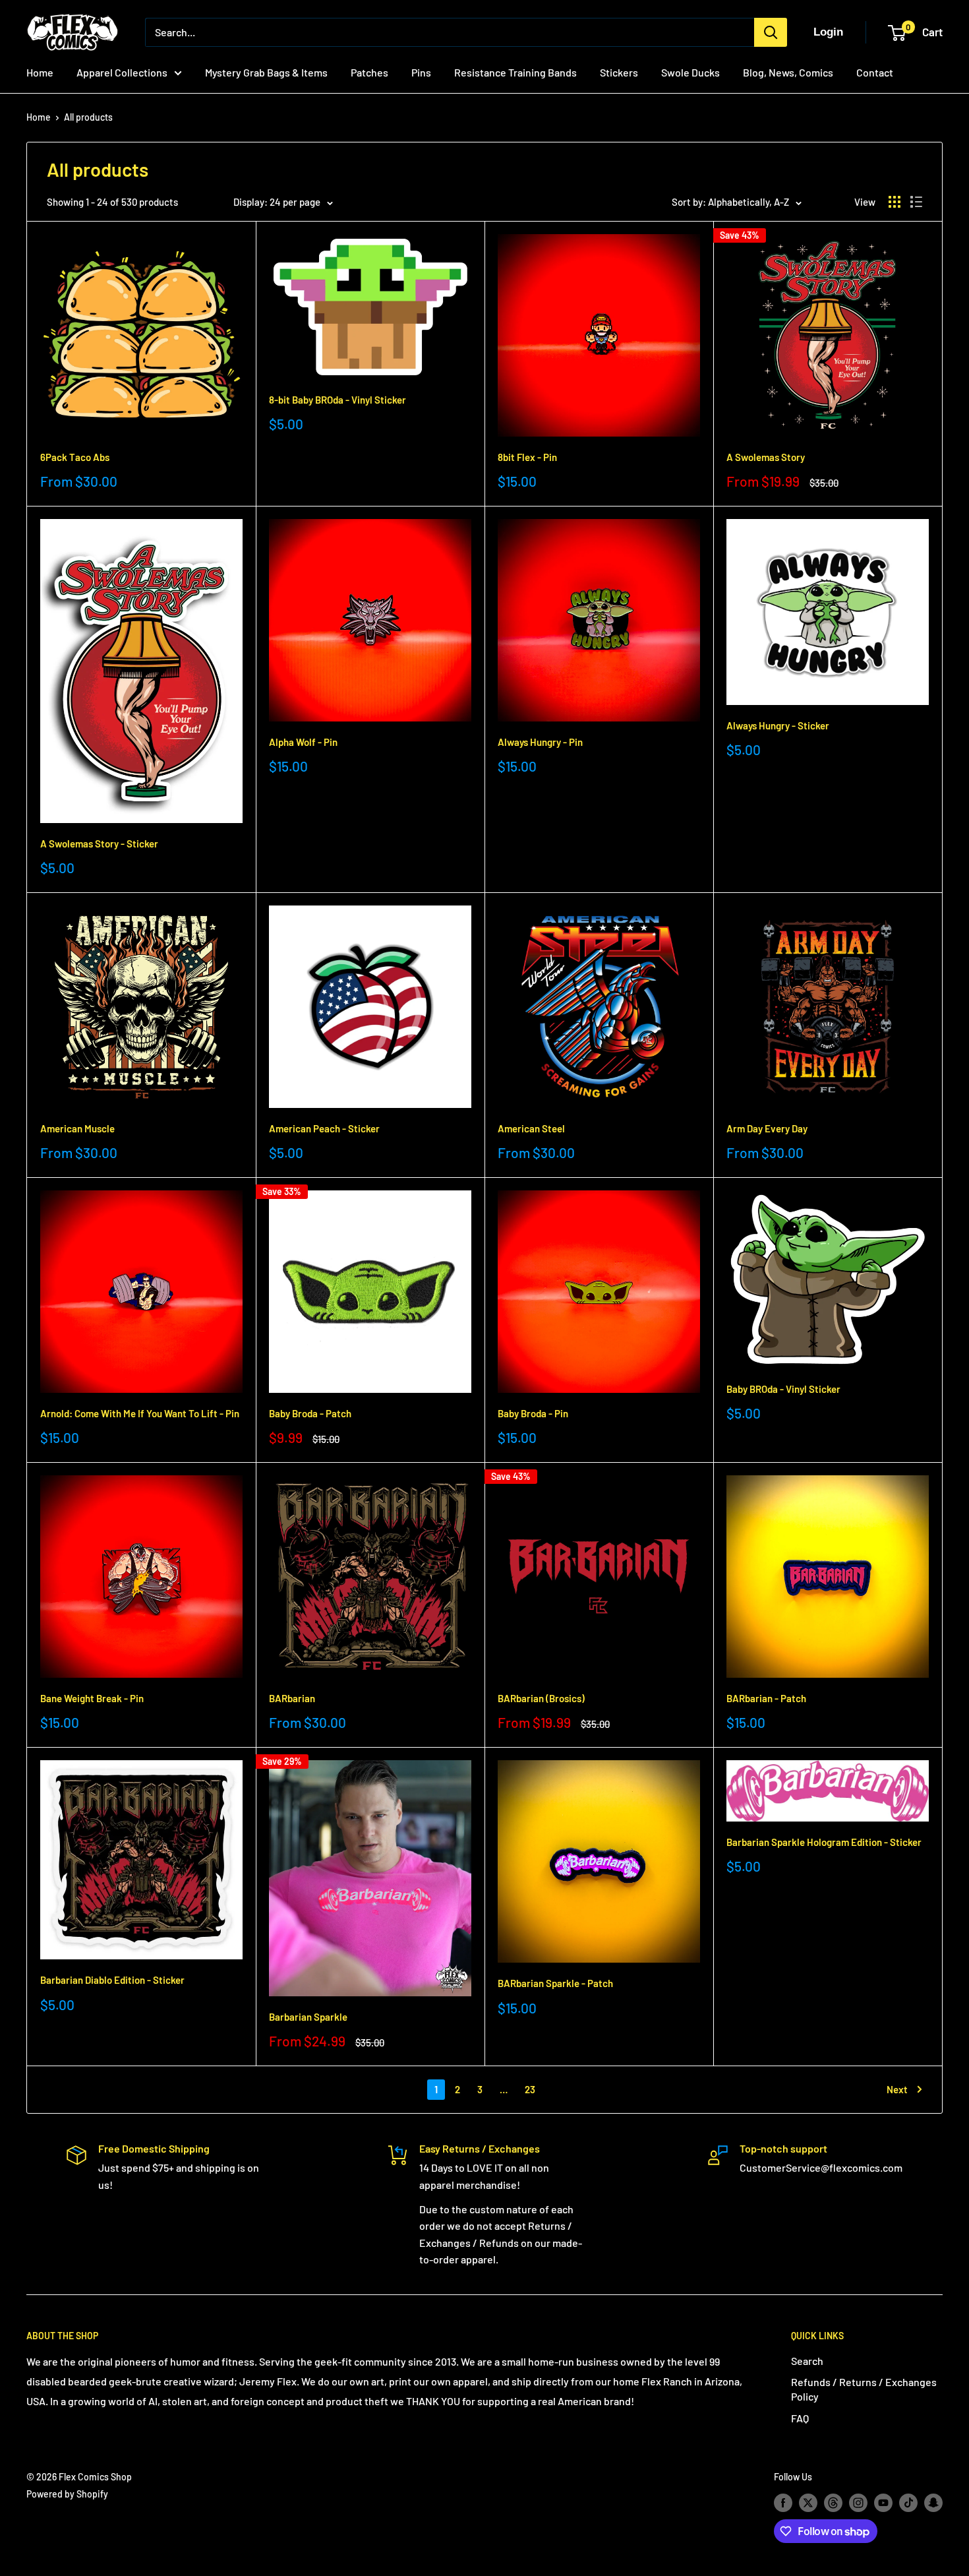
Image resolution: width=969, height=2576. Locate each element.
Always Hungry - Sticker (778, 725)
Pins (421, 72)
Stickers (619, 72)
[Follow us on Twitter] (808, 2503)
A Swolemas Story (766, 457)
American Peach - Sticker (324, 1128)
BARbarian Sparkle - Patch (555, 1983)
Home (40, 72)
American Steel (531, 1128)
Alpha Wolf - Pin (303, 742)
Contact (875, 72)
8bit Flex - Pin (527, 457)
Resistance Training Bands (515, 72)
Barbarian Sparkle (308, 2017)
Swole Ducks (690, 72)
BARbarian (292, 1698)
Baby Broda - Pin (533, 1413)
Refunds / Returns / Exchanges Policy (864, 2389)
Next (897, 2089)
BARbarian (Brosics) (541, 1698)
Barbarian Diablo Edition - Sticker (112, 1980)
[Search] (771, 32)
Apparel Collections (122, 72)
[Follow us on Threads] (833, 2503)
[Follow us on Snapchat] (933, 2503)
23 (530, 2089)
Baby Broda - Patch (310, 1413)
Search (807, 2361)
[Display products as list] (916, 202)
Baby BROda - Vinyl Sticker (783, 1389)
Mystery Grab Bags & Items (266, 72)
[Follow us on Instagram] (858, 2503)
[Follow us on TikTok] (908, 2503)
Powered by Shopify (67, 2494)
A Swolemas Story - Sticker (99, 843)
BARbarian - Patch (766, 1698)
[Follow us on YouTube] (883, 2503)
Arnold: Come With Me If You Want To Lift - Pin (140, 1413)
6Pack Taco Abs (75, 457)
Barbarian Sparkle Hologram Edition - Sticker (824, 1842)
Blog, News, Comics (788, 72)
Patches (369, 72)
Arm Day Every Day (767, 1128)
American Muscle (77, 1128)
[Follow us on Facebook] (783, 2503)
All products (88, 117)
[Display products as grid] (895, 202)
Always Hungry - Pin (540, 742)
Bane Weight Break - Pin (92, 1698)
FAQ (800, 2418)
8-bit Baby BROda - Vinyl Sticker (338, 400)
